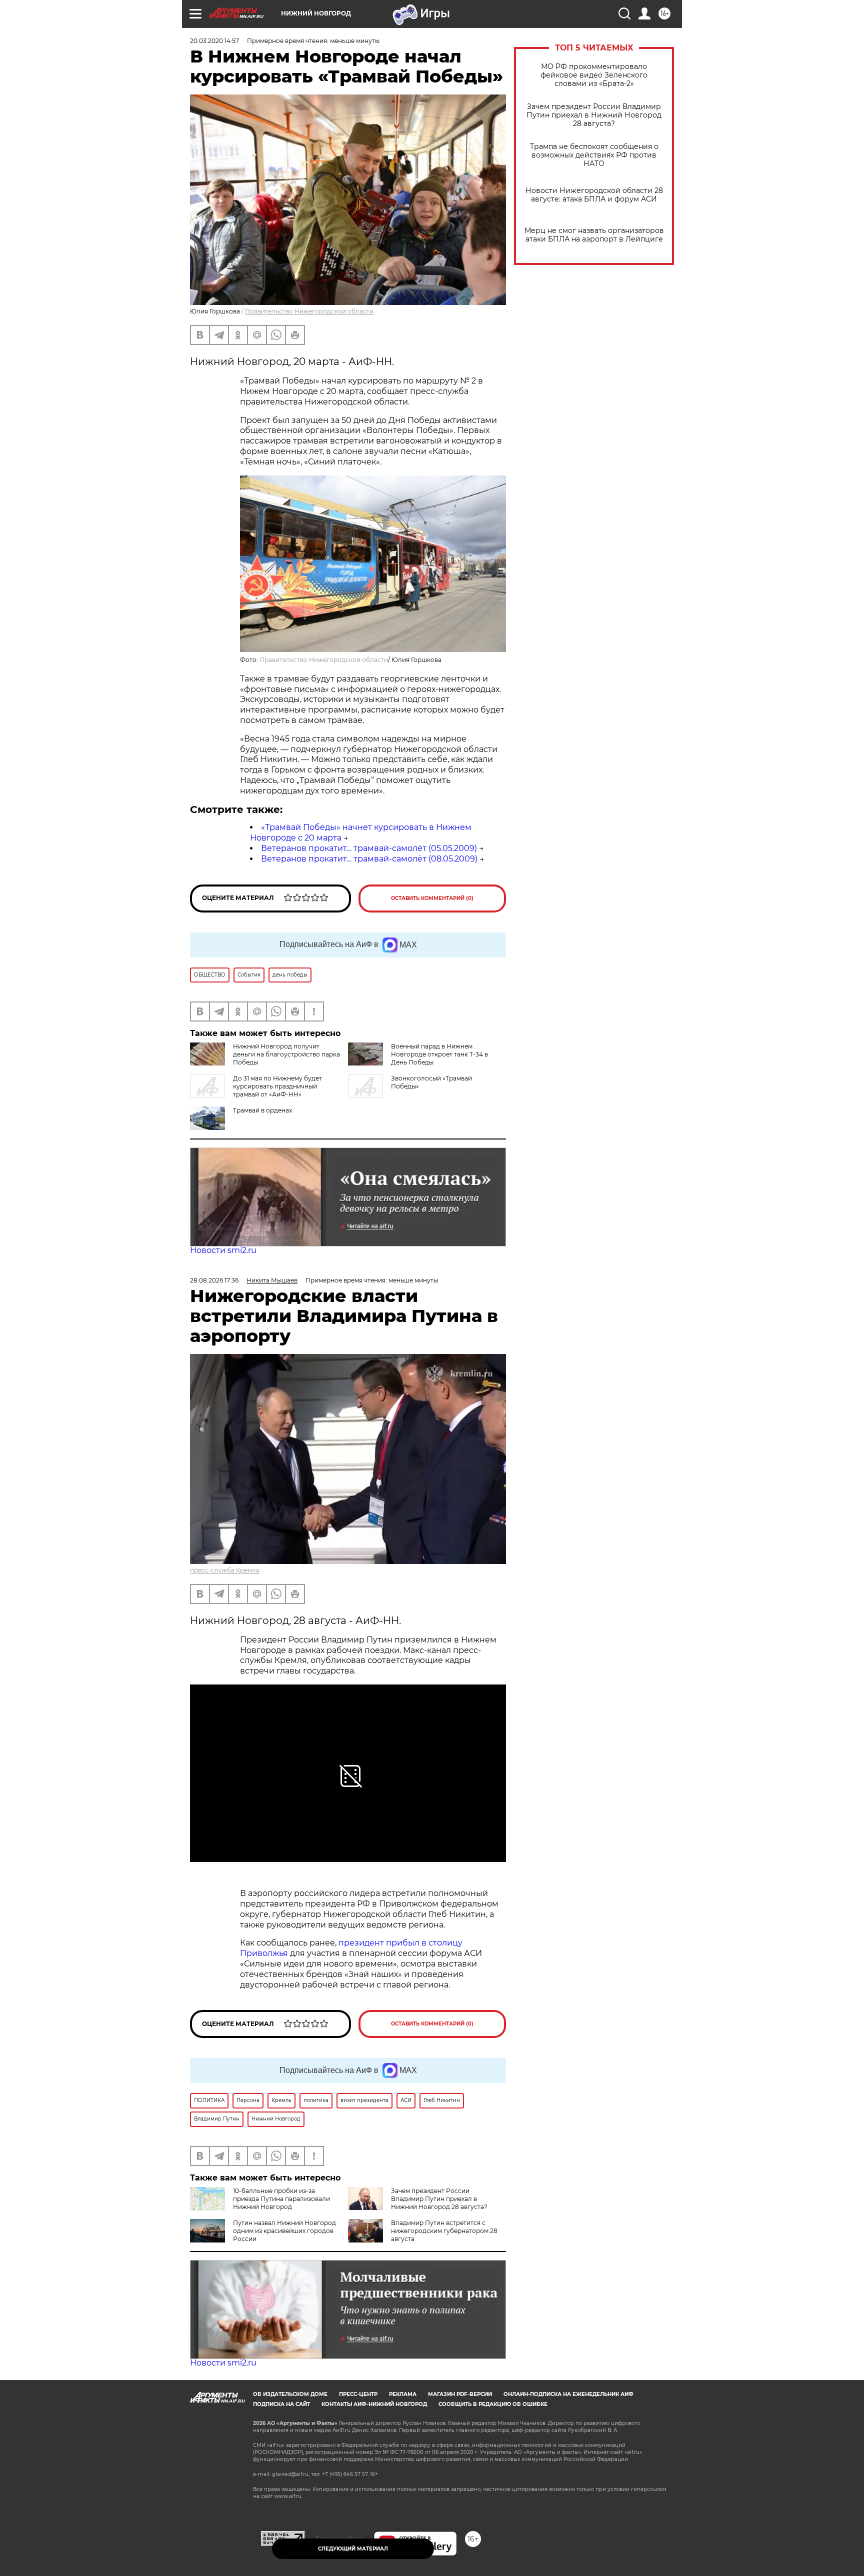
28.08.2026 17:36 (214, 1280)
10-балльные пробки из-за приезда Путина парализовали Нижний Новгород (281, 2199)
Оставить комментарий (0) (432, 898)
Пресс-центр (358, 2394)
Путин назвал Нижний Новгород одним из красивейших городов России (284, 2231)
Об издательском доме (290, 2394)
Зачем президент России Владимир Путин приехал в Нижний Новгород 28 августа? (594, 115)
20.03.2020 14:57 (214, 41)
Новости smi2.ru (223, 1250)
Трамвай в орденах (262, 1110)
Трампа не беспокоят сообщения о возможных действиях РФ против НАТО (594, 155)
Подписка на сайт (281, 2404)
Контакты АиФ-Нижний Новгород (374, 2404)
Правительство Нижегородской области (309, 311)
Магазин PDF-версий (460, 2394)
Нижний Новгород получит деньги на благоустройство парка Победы (286, 1054)
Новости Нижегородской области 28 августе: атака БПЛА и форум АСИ (594, 195)
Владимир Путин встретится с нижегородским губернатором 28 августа (444, 2231)
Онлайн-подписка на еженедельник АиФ (568, 2394)
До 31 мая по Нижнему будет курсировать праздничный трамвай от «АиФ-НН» (277, 1086)
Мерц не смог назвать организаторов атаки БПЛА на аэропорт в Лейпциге (594, 235)
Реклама (403, 2394)
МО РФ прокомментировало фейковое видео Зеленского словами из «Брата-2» (594, 75)
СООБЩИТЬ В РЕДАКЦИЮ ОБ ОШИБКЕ (493, 2404)
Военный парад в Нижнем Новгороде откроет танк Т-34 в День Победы (439, 1054)
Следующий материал (353, 2549)
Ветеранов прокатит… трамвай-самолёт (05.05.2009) (369, 848)
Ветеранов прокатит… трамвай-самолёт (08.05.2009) (369, 859)
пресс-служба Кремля (225, 1570)
